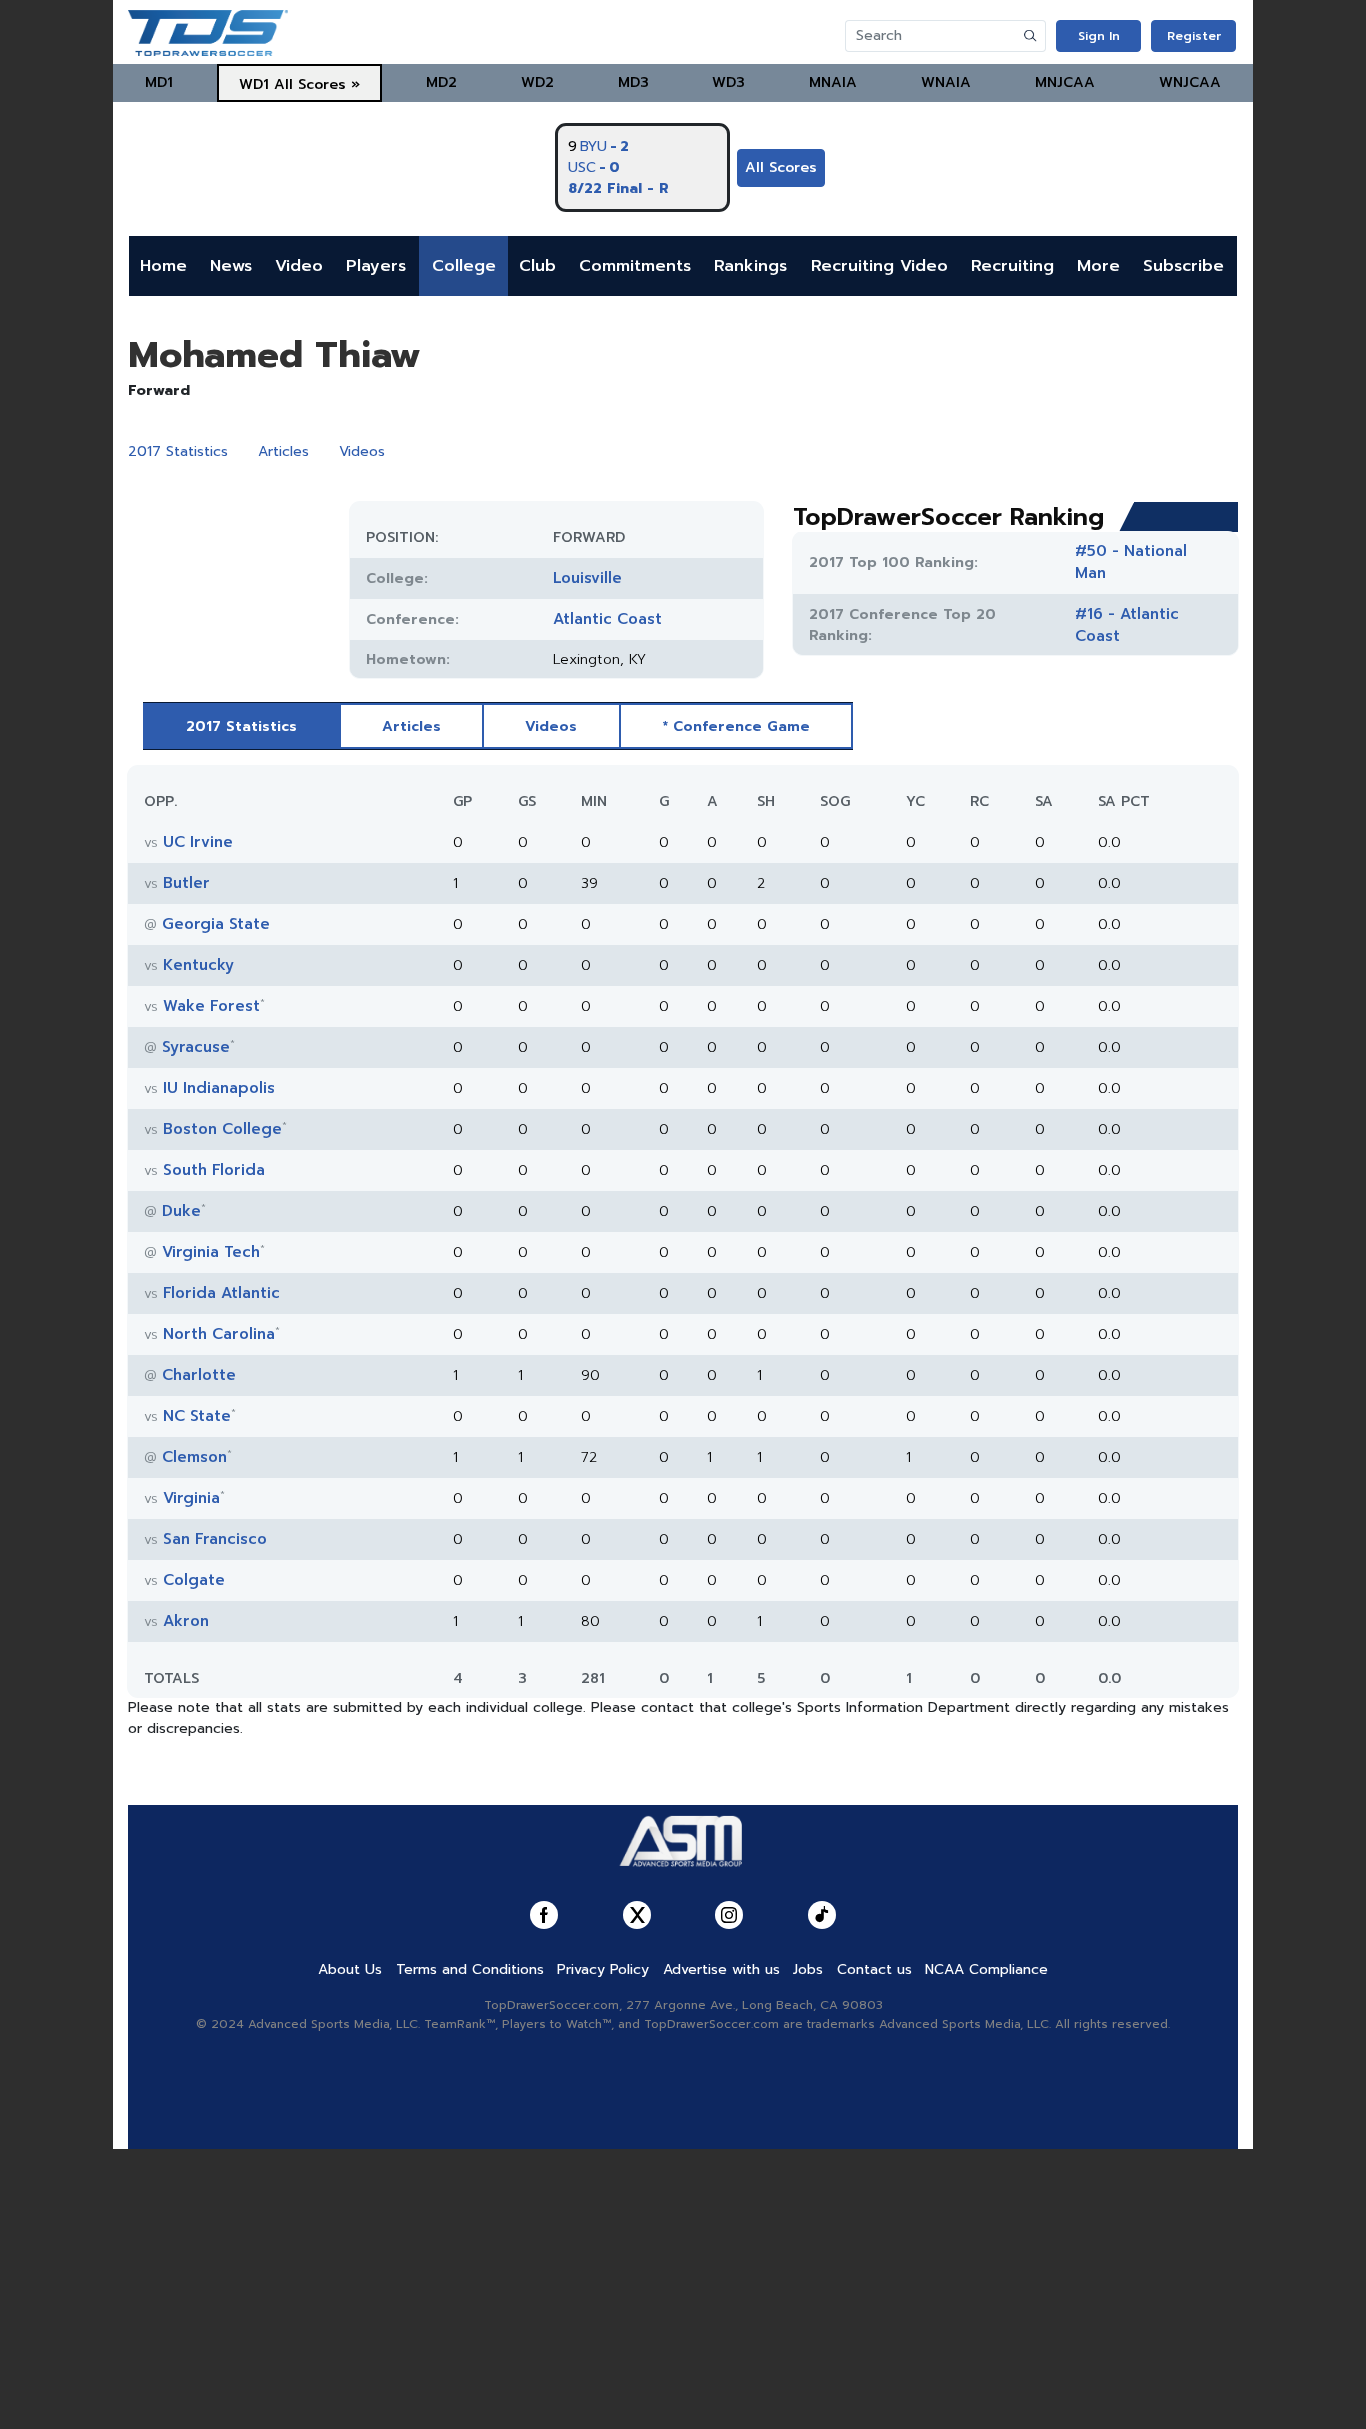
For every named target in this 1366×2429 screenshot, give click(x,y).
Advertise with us (721, 1969)
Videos (362, 451)
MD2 (441, 82)
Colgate (194, 1580)
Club (537, 266)
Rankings (750, 266)
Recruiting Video (879, 266)
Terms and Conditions (470, 1969)
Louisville (587, 578)
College (464, 266)
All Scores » (317, 84)
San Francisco (215, 1539)
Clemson (194, 1457)
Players (376, 266)
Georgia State (216, 924)
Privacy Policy (603, 1969)
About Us (350, 1969)
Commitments (635, 266)
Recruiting (1012, 266)
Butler (186, 883)
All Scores (781, 167)
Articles (283, 451)
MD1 (159, 82)
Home (163, 266)
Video (299, 266)
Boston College (222, 1129)
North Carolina (219, 1334)
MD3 (633, 82)
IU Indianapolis (219, 1088)
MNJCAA (1065, 82)
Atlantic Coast (607, 619)
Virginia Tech (211, 1252)
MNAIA (833, 82)
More (1098, 266)
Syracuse (196, 1047)
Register (1194, 36)
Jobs (808, 1969)
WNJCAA (1190, 82)
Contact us (874, 1969)
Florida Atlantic (221, 1293)
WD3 (728, 82)
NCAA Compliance (986, 1969)
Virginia (191, 1498)
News (231, 266)
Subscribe (1183, 266)
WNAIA (946, 82)
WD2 (537, 82)
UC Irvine (198, 842)
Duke (181, 1211)
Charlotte (199, 1375)
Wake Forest (211, 1006)
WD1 (254, 84)
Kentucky (198, 965)
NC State (197, 1416)
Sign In (1099, 36)
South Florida (214, 1170)
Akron (186, 1621)
